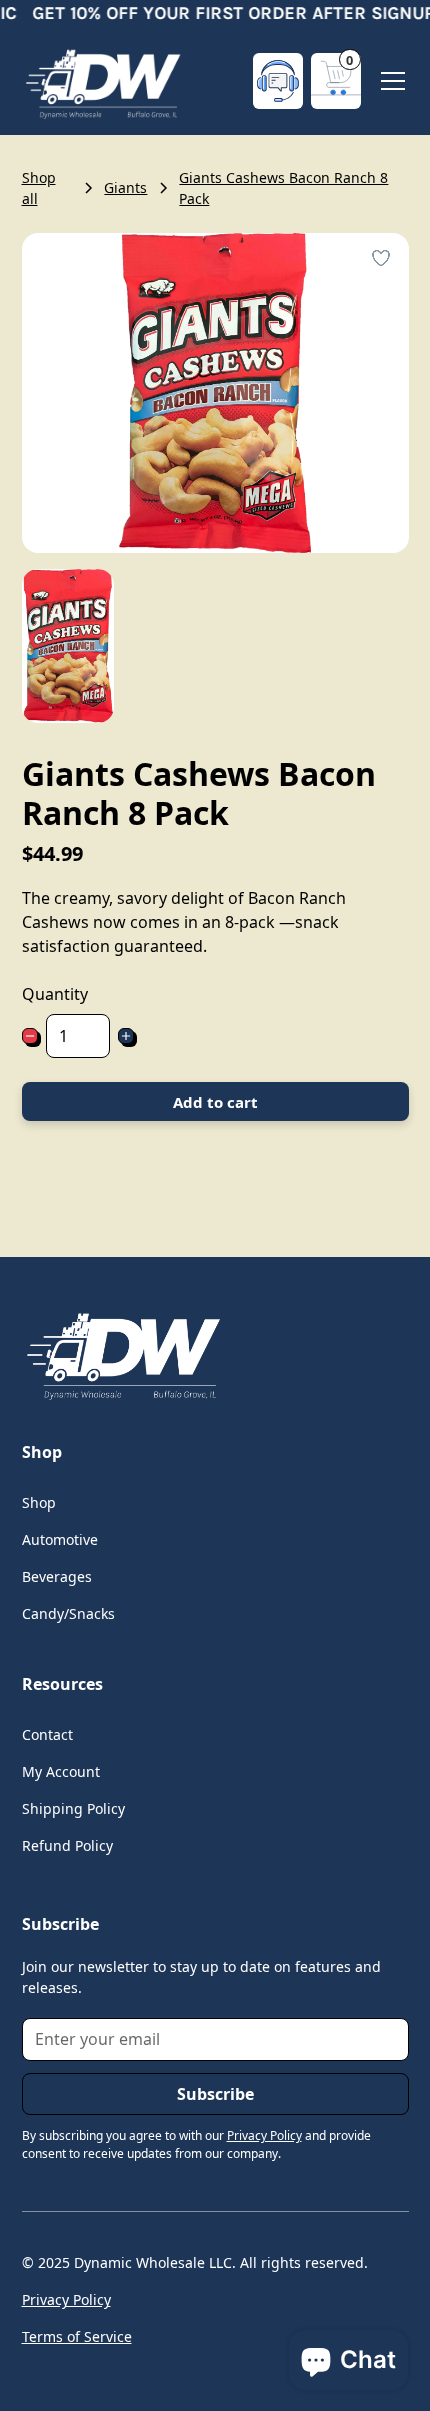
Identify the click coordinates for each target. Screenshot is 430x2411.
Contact (47, 1734)
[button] (336, 81)
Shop (39, 1502)
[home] (102, 81)
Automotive (60, 1539)
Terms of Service (77, 2336)
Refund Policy (67, 1845)
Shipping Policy (73, 1808)
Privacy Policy (66, 2299)
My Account (61, 1771)
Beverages (57, 1576)
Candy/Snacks (68, 1613)
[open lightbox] (68, 646)
